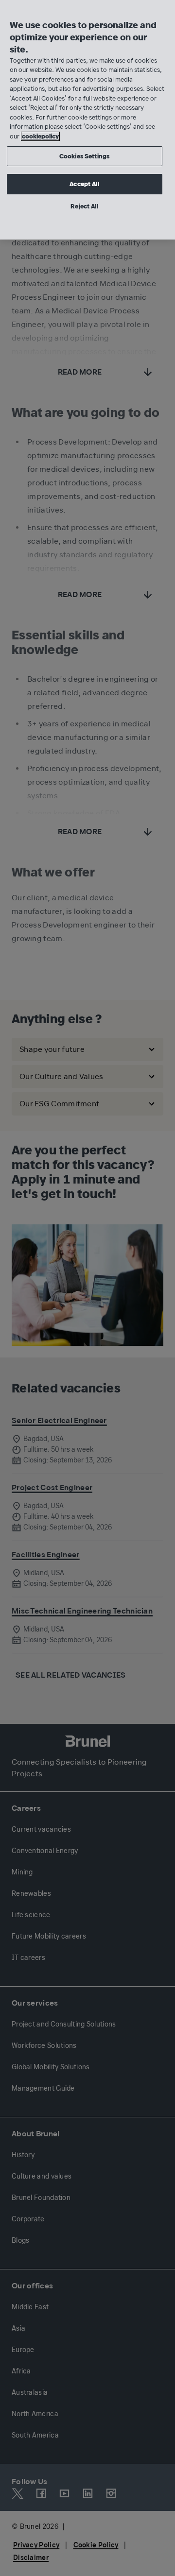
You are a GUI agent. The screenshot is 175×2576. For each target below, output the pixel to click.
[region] (87, 120)
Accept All (84, 184)
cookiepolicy (40, 136)
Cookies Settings (84, 156)
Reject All (84, 206)
